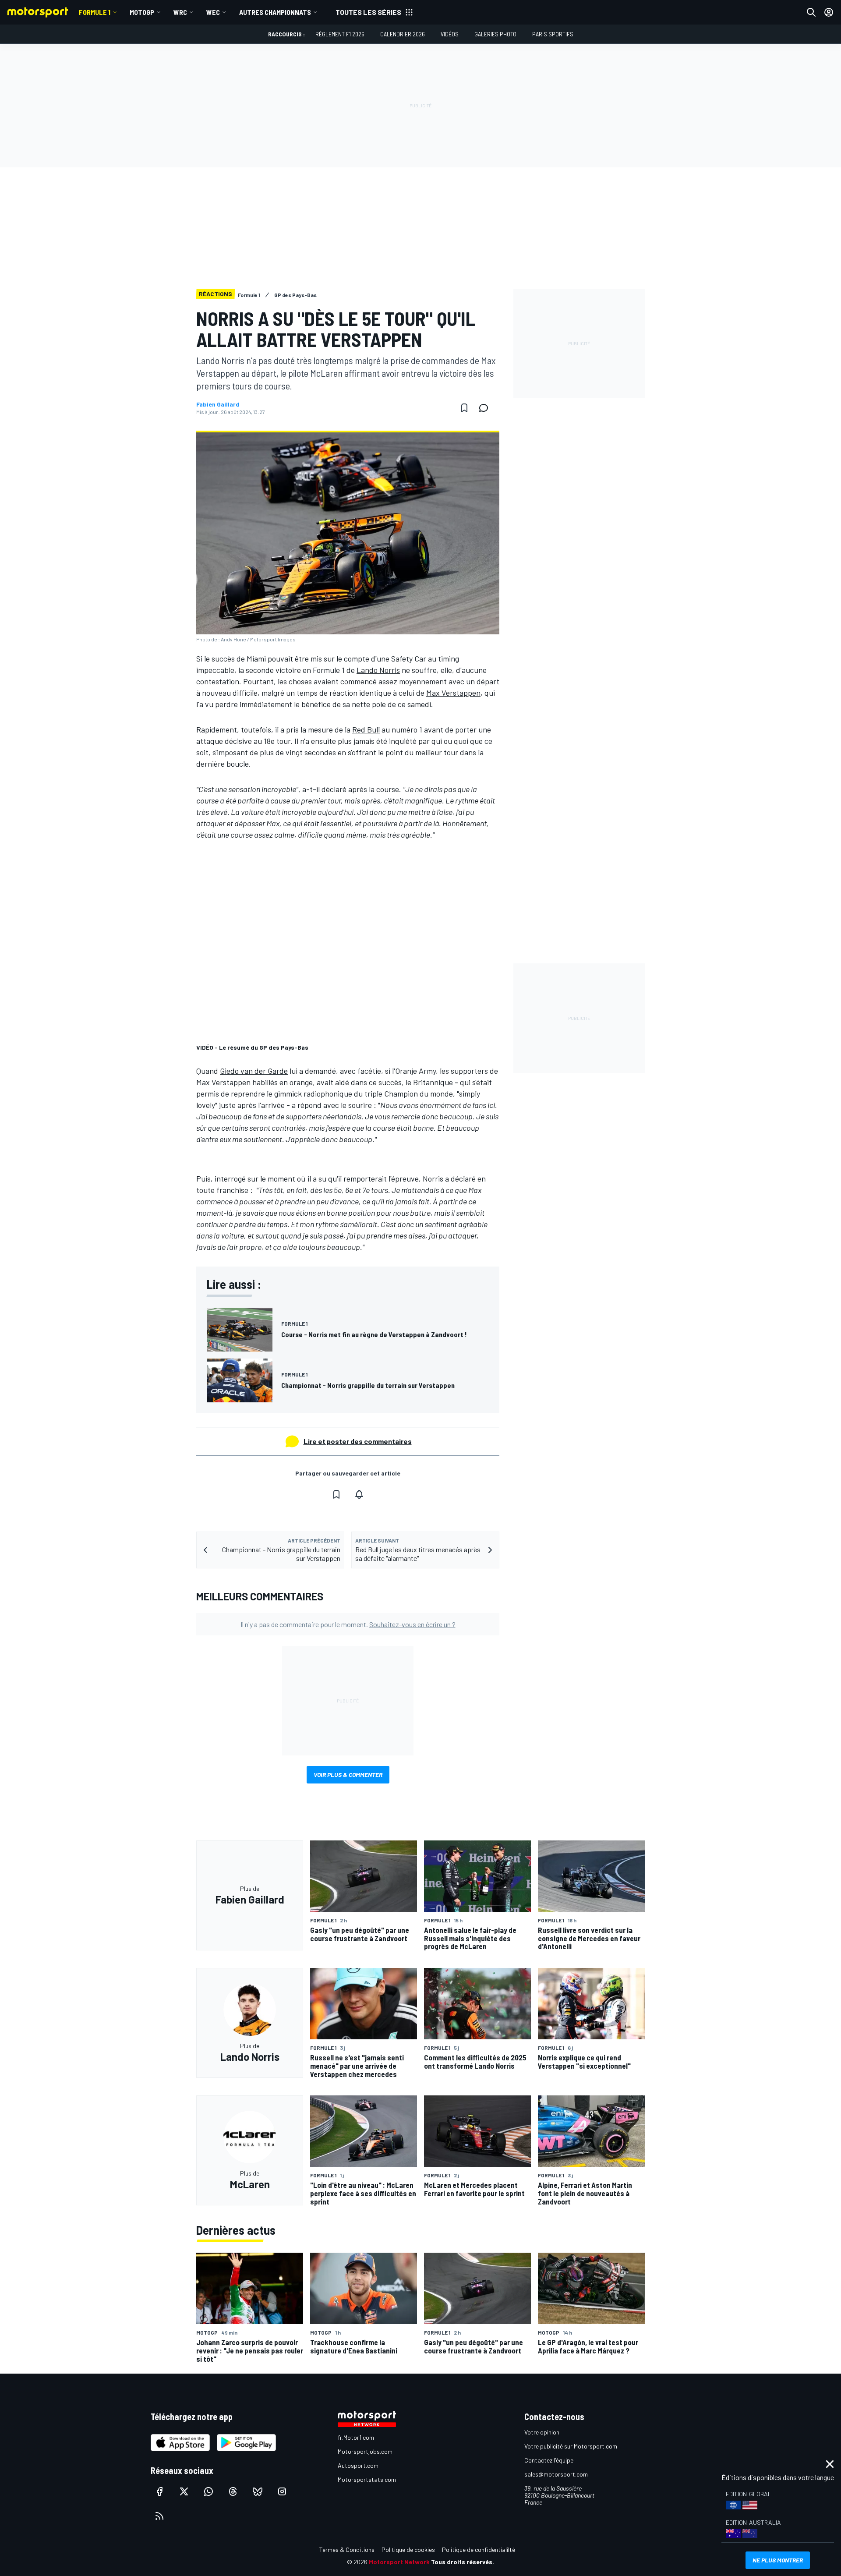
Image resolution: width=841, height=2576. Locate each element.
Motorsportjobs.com (365, 2451)
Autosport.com (358, 2465)
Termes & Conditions (347, 2549)
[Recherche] (811, 12)
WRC (180, 12)
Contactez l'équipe (549, 2460)
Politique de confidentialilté (479, 2549)
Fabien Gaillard (218, 404)
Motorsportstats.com (367, 2479)
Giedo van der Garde (254, 1071)
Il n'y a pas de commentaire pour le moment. (348, 1624)
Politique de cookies (408, 2549)
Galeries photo (495, 34)
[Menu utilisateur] (829, 12)
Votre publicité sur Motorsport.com (571, 2446)
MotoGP (142, 12)
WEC (213, 12)
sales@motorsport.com (556, 2474)
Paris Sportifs (553, 34)
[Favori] (464, 408)
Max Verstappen (453, 693)
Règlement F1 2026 (340, 34)
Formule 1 (95, 12)
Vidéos (450, 34)
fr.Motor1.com (356, 2437)
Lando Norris (378, 670)
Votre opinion (542, 2432)
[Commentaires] (486, 408)
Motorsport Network (399, 2562)
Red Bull (366, 729)
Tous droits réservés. (463, 2562)
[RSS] (159, 2516)
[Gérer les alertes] (359, 1494)
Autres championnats (275, 12)
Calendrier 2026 (403, 34)
